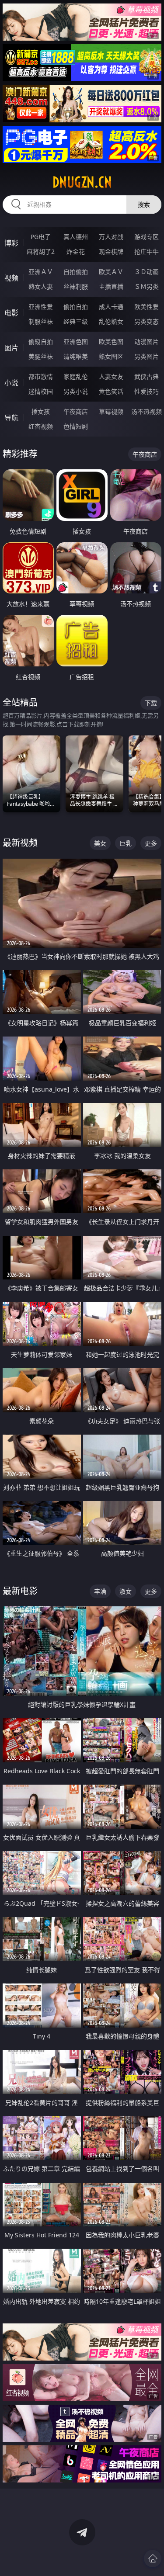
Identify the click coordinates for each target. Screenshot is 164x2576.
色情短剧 (76, 426)
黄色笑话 (111, 391)
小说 (11, 383)
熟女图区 (111, 356)
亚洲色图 (76, 342)
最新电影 (20, 1591)
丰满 (100, 1591)
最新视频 (20, 843)
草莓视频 (111, 411)
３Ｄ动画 (147, 272)
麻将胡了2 (41, 251)
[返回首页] (153, 2559)
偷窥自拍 (41, 342)
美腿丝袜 (41, 356)
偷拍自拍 (76, 307)
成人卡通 (111, 307)
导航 (11, 418)
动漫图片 (147, 342)
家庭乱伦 (76, 376)
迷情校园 (41, 391)
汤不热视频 (147, 411)
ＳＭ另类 (147, 286)
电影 (11, 313)
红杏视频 (41, 426)
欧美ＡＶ (111, 272)
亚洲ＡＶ (41, 272)
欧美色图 (111, 342)
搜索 (144, 204)
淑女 (126, 1591)
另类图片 (147, 356)
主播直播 (111, 286)
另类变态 (147, 321)
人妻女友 (111, 376)
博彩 (11, 243)
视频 (11, 278)
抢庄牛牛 (147, 251)
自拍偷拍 (76, 272)
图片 (11, 348)
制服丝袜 (41, 321)
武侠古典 (147, 376)
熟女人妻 (41, 286)
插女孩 (41, 411)
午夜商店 (76, 411)
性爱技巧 (147, 391)
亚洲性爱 (41, 307)
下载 (151, 703)
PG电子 (41, 237)
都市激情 (41, 376)
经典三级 (76, 321)
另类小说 (76, 391)
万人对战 (111, 237)
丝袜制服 (76, 286)
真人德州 (76, 237)
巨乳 (126, 843)
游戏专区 (147, 237)
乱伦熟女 (111, 321)
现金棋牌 (111, 251)
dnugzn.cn (82, 182)
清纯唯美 (76, 356)
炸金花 (76, 251)
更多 (151, 843)
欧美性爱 (147, 307)
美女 (100, 843)
